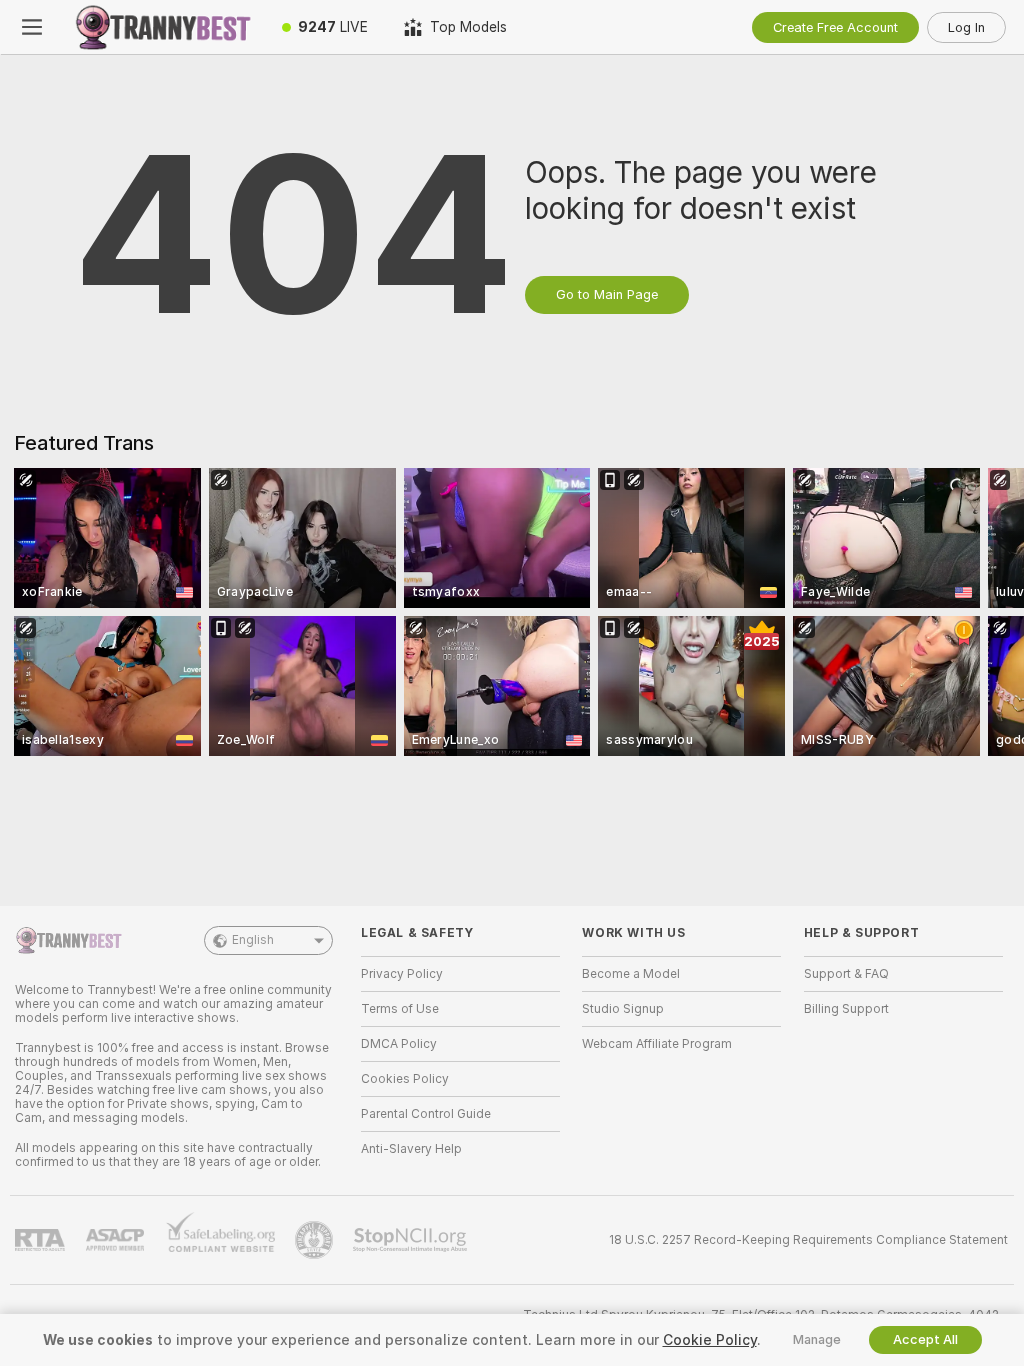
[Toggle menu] (32, 27)
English (253, 940)
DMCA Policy (399, 1044)
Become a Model (631, 974)
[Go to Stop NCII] (412, 1240)
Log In (966, 27)
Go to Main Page (607, 294)
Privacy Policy (402, 974)
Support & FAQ (846, 974)
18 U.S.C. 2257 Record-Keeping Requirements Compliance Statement (808, 1240)
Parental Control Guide (426, 1114)
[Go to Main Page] (164, 27)
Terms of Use (400, 1009)
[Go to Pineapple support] (316, 1240)
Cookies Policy (405, 1079)
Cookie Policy (710, 1340)
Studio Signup (623, 1009)
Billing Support (846, 1009)
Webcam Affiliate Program (657, 1044)
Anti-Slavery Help (411, 1149)
